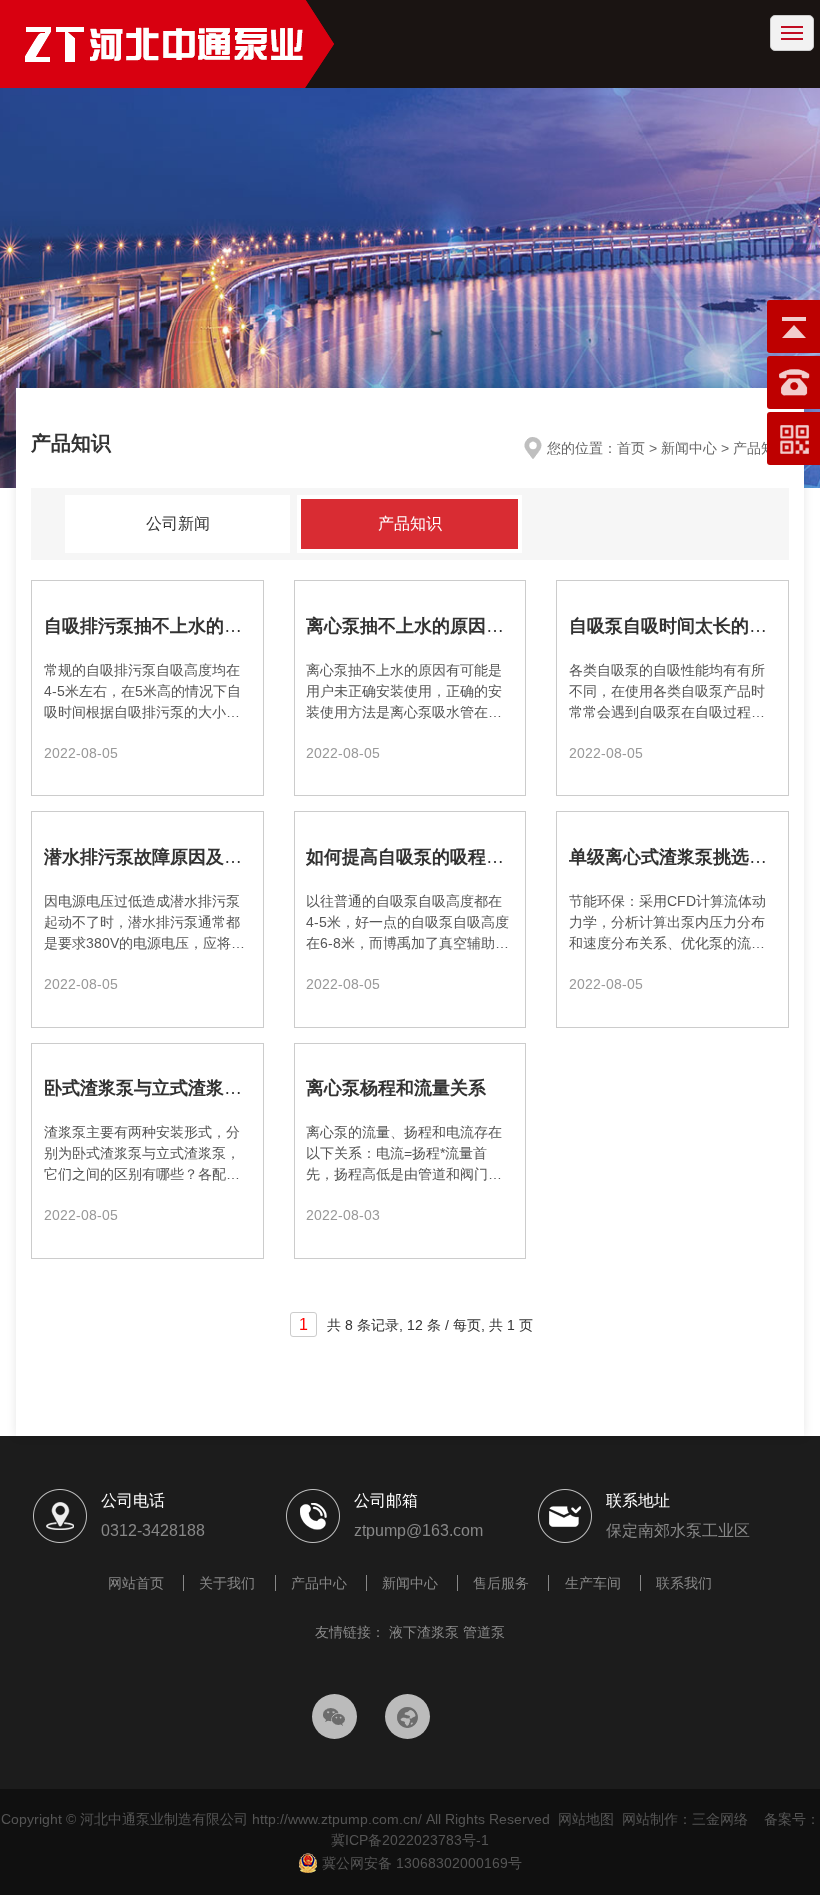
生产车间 (593, 1583)
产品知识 (410, 523)
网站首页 (136, 1583)
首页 (631, 448)
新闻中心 (410, 1583)
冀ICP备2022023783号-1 (410, 1840)
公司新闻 (178, 523)
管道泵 (484, 1632)
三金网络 (720, 1819)
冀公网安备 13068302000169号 (420, 1863)
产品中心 (319, 1583)
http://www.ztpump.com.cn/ (337, 1819)
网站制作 (650, 1819)
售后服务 (501, 1583)
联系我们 (684, 1583)
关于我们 (227, 1583)
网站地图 (586, 1819)
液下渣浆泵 (424, 1632)
